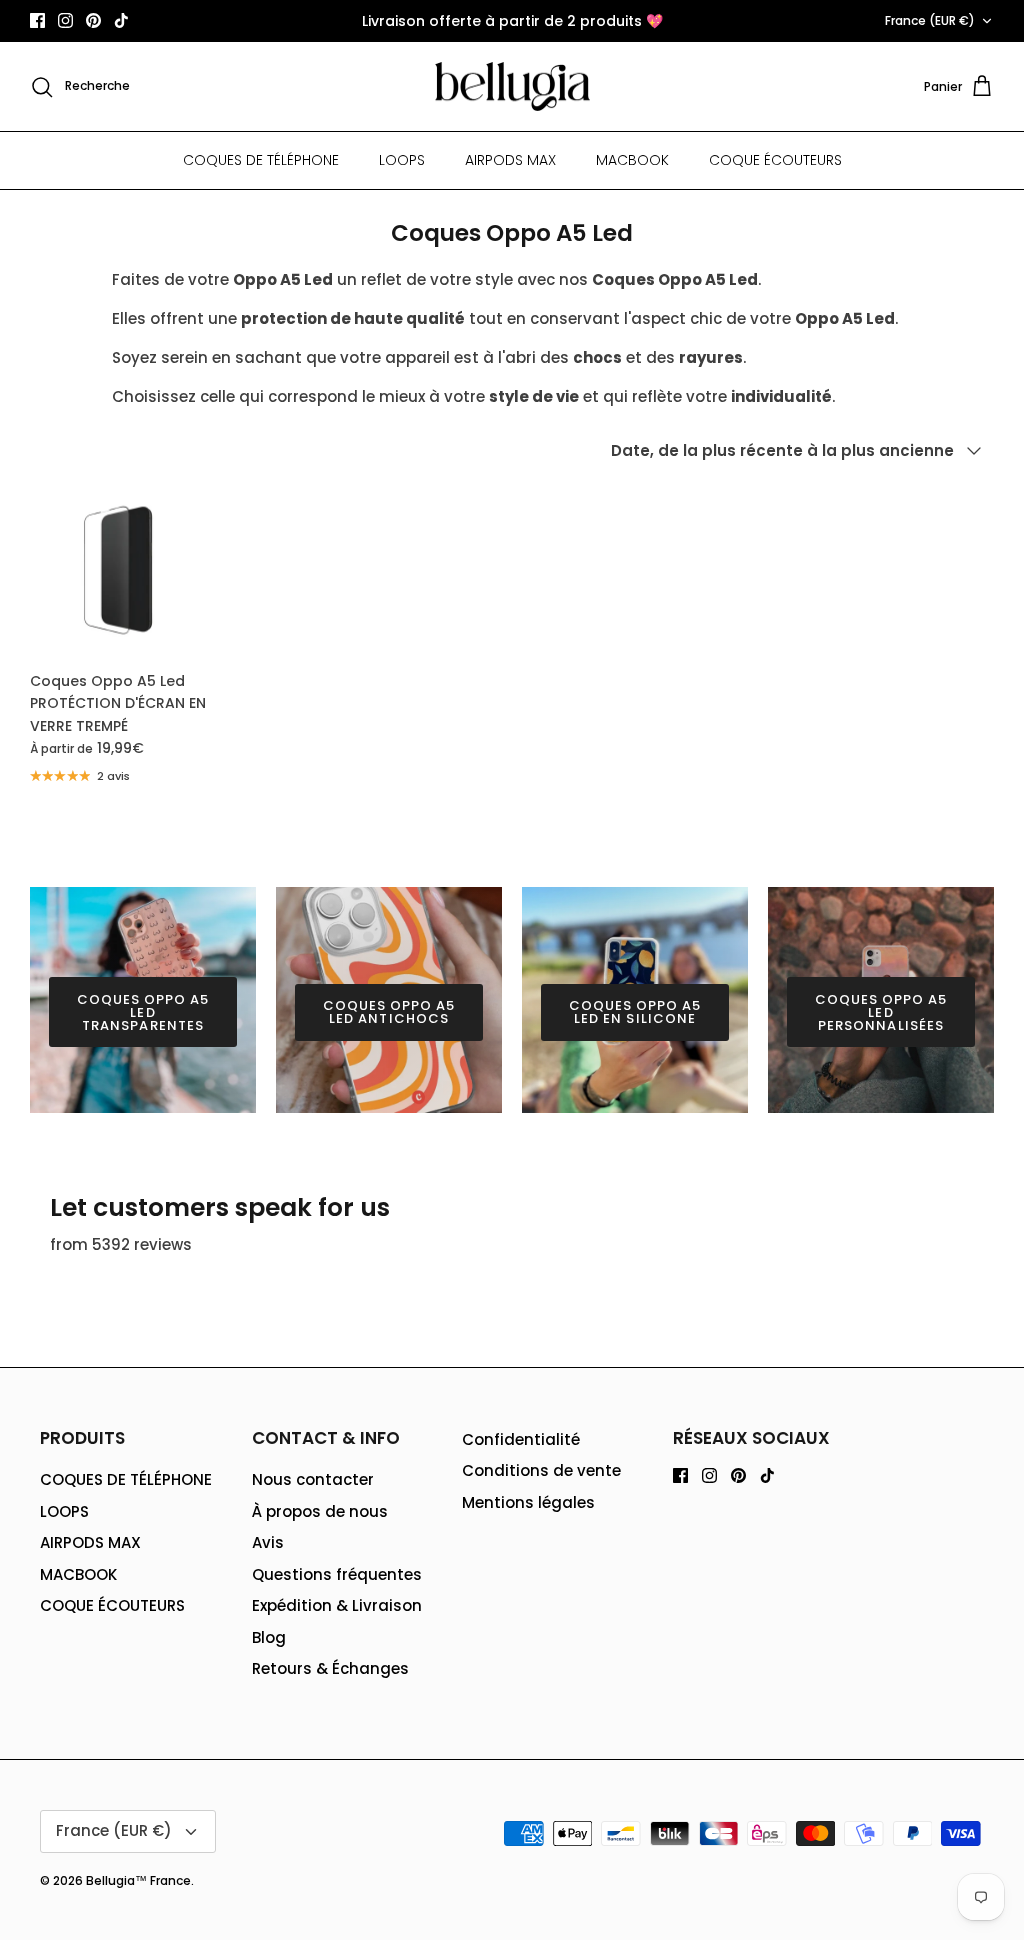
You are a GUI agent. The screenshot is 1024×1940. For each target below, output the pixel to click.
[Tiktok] (121, 20)
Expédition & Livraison (337, 1605)
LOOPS (402, 160)
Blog (269, 1637)
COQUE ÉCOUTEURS (775, 160)
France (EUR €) (930, 20)
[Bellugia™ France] (512, 87)
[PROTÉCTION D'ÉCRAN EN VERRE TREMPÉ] (118, 571)
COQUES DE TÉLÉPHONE (261, 160)
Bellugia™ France (138, 1880)
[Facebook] (37, 20)
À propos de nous (320, 1511)
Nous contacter (313, 1479)
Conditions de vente (541, 1470)
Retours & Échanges (330, 1668)
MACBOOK (632, 160)
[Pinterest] (93, 20)
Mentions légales (528, 1502)
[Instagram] (65, 20)
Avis (268, 1542)
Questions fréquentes (337, 1574)
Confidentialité (521, 1439)
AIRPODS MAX (510, 160)
